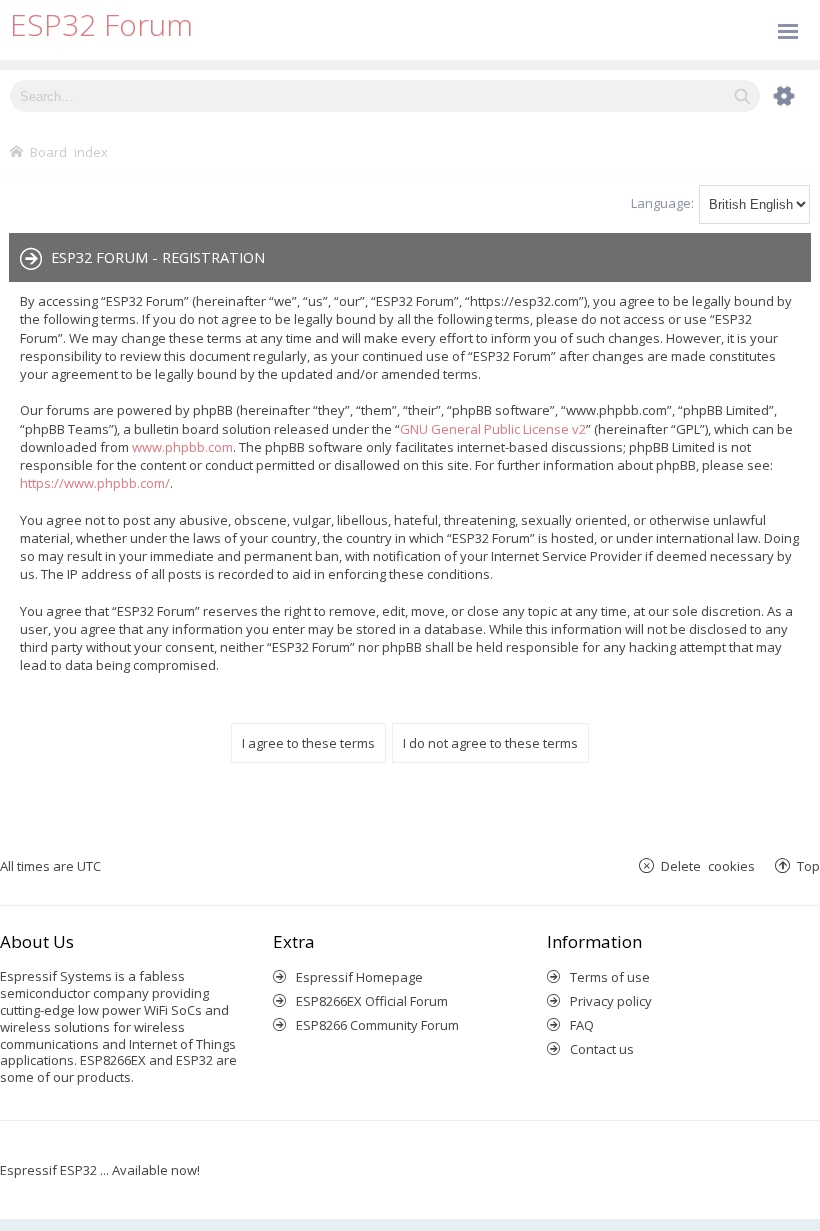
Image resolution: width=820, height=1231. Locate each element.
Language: (662, 203)
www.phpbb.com (182, 447)
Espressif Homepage (359, 977)
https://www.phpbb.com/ (95, 483)
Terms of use (610, 977)
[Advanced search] (774, 96)
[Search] (742, 96)
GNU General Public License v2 (493, 429)
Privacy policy (611, 1001)
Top (808, 865)
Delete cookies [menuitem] (708, 865)
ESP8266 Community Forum (377, 1025)
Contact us (602, 1049)
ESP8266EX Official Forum (372, 1001)
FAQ (582, 1025)
